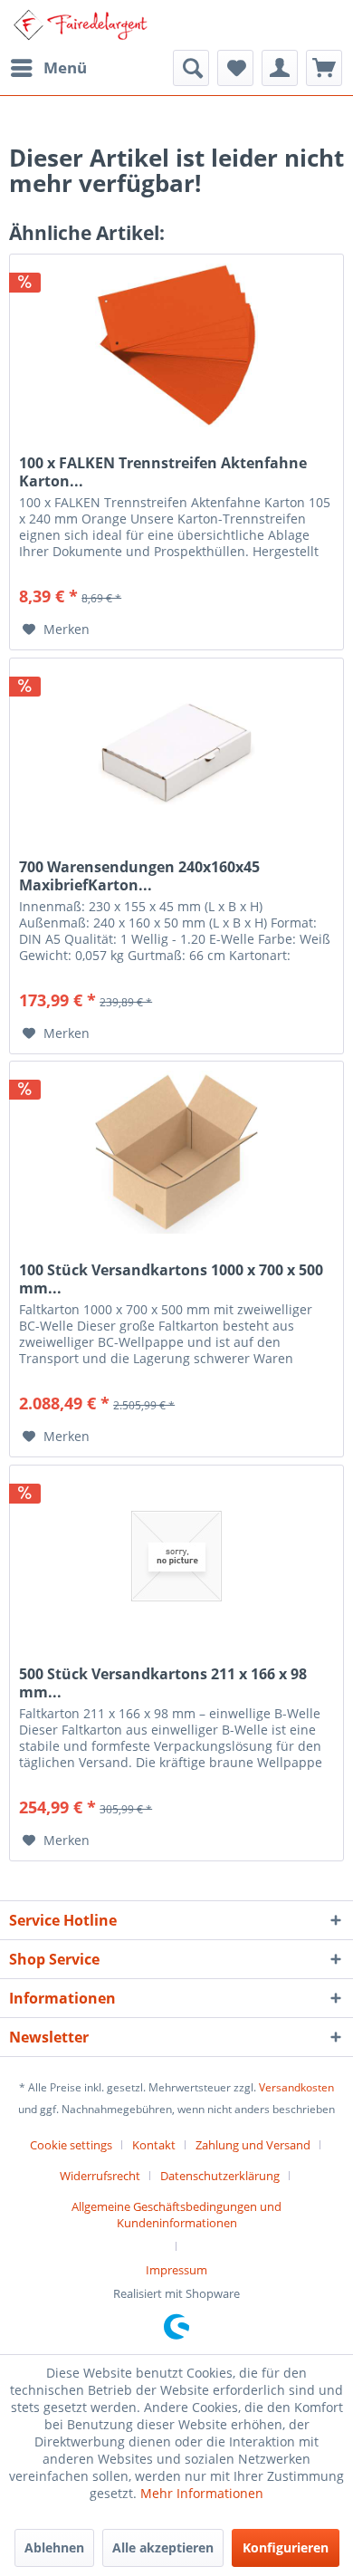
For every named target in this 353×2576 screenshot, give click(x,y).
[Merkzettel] (235, 68)
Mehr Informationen (202, 2493)
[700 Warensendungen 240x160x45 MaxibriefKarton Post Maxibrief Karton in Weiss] (176, 749)
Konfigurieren (286, 2547)
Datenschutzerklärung (220, 2176)
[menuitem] (48, 68)
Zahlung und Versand (253, 2145)
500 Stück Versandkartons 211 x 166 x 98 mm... (163, 1683)
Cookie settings (71, 2145)
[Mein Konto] (280, 68)
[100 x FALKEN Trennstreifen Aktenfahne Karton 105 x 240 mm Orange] (176, 345)
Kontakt (154, 2145)
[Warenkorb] (324, 68)
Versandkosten (296, 2087)
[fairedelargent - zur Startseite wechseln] (80, 25)
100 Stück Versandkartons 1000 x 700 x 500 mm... (171, 1279)
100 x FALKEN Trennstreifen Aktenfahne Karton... (163, 472)
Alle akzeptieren (163, 2547)
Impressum (176, 2270)
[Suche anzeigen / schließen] (191, 68)
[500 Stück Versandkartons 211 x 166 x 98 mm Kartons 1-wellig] (176, 1556)
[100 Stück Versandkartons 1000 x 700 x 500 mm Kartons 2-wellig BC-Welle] (176, 1152)
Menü (65, 67)
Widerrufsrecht (100, 2176)
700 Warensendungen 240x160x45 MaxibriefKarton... (139, 876)
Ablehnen (54, 2547)
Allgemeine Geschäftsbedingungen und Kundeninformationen (176, 2215)
